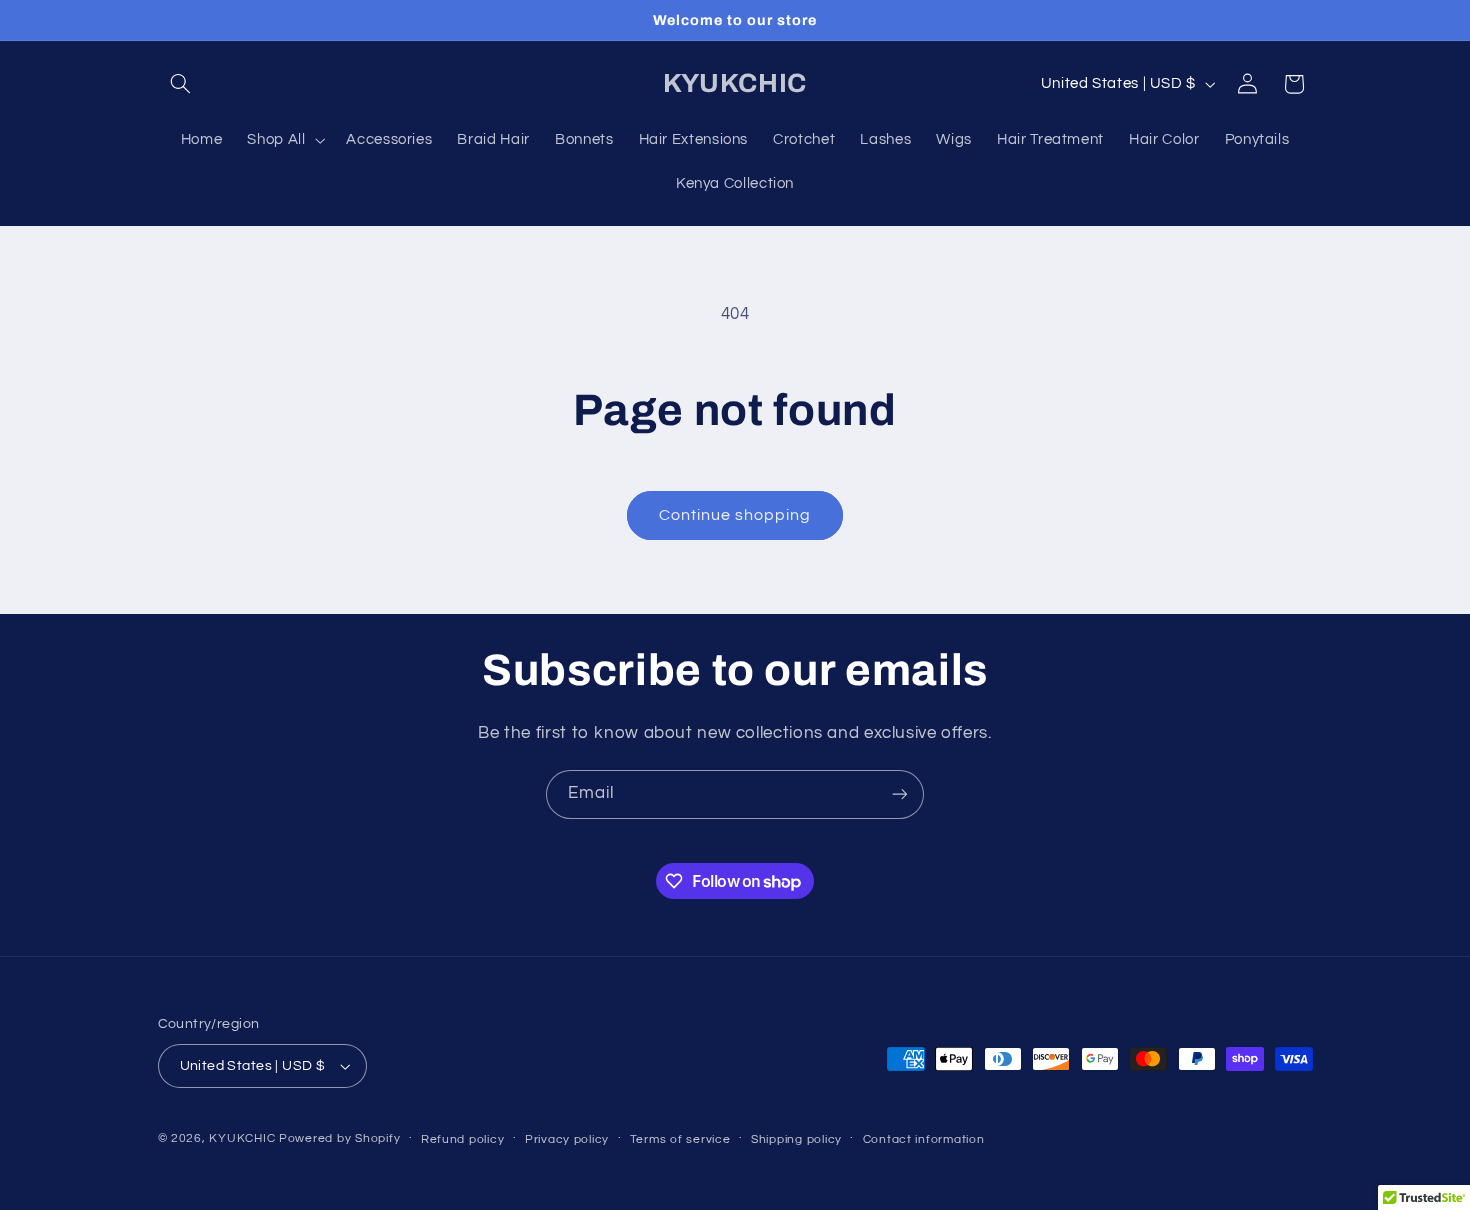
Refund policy (463, 1139)
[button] (181, 84)
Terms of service (680, 1139)
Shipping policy (796, 1139)
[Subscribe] (900, 794)
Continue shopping (735, 515)
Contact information (924, 1139)
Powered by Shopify (339, 1138)
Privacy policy (567, 1139)
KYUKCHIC (244, 1138)
